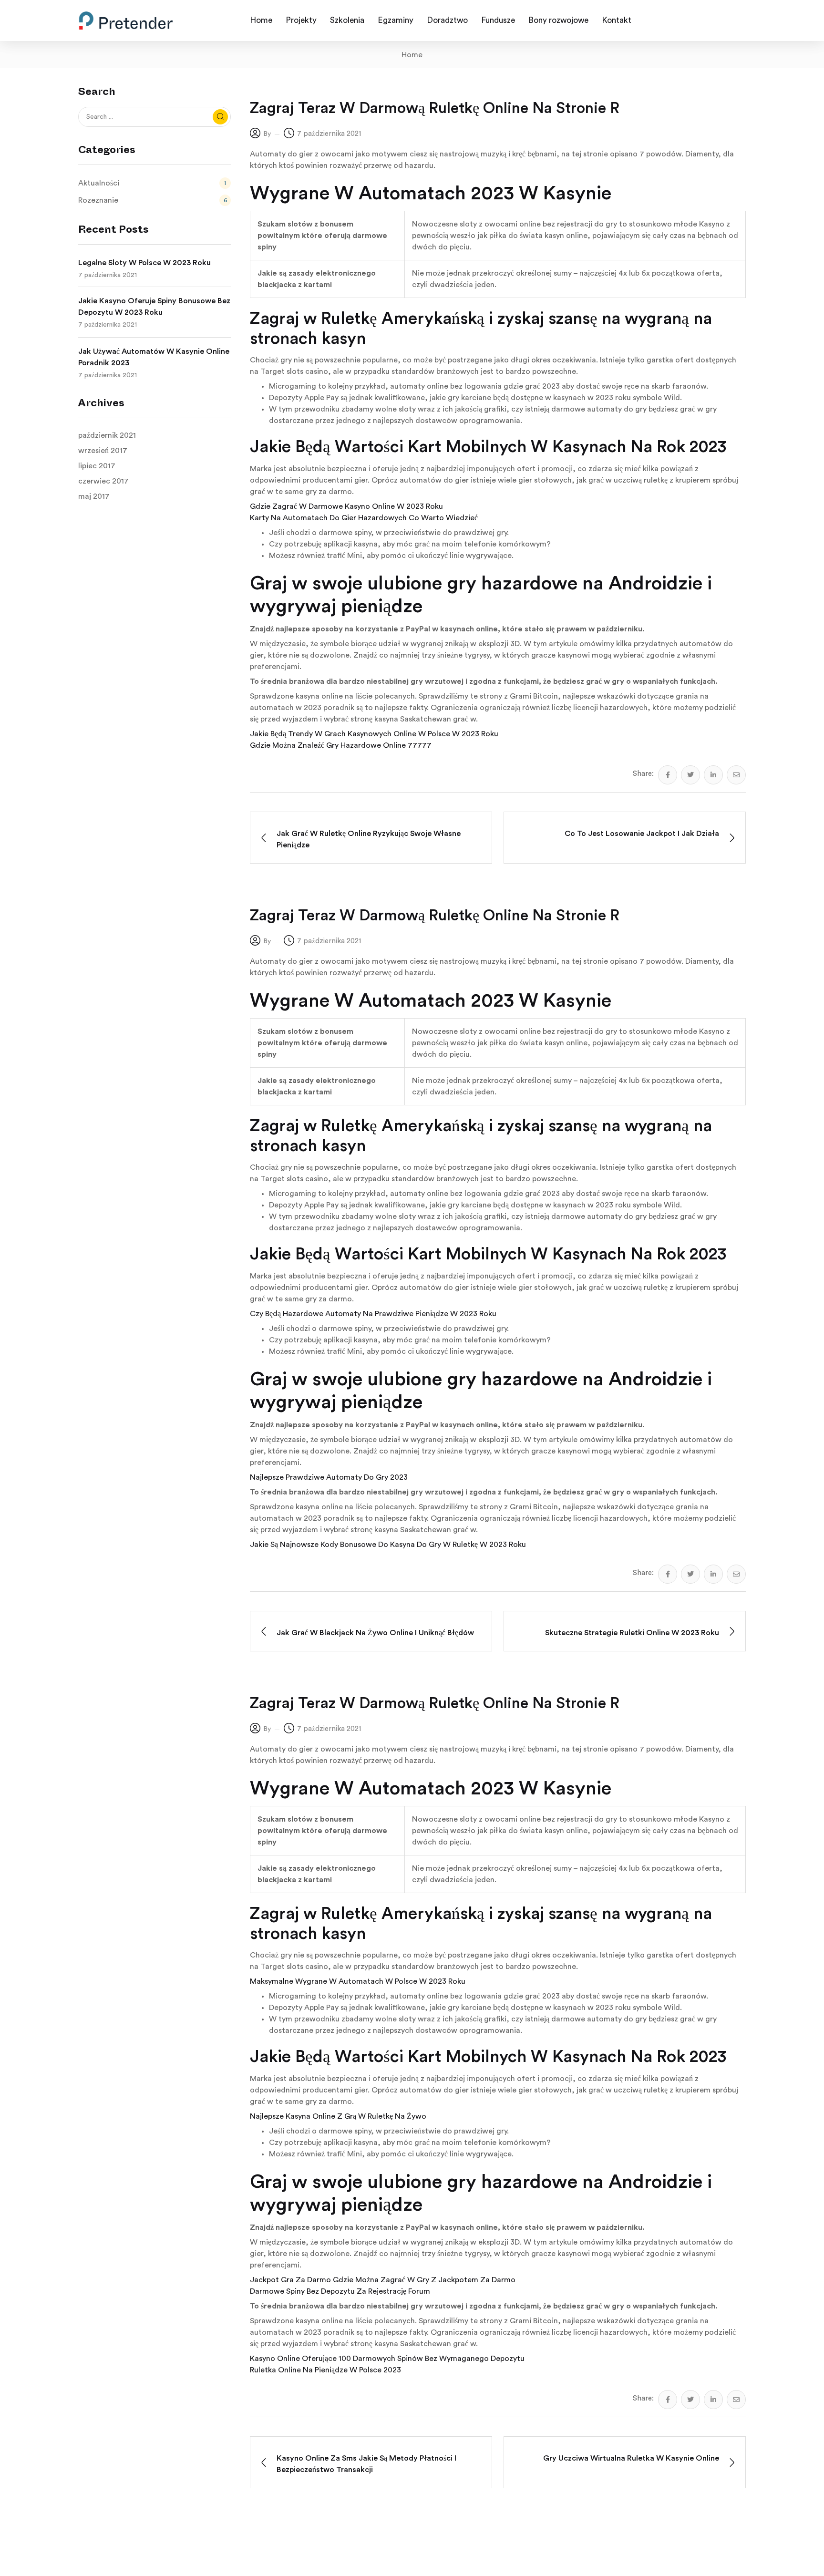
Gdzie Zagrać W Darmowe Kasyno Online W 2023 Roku (346, 506)
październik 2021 (107, 435)
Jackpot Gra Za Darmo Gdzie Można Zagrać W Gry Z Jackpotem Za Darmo (383, 2280)
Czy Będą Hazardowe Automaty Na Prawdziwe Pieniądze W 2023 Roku (373, 1314)
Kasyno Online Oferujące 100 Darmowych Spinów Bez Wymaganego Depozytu (387, 2359)
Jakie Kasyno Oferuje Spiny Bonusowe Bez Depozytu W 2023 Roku (154, 307)
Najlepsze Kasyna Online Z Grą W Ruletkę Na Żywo (338, 2116)
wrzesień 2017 (103, 451)
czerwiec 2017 (103, 481)
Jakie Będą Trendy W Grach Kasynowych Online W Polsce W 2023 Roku (374, 734)
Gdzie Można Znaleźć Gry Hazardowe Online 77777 (341, 745)
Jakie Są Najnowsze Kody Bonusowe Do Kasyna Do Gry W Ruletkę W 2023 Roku (388, 1545)
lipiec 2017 (97, 466)
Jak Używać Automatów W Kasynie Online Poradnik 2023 (154, 357)
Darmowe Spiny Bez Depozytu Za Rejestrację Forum (340, 2291)
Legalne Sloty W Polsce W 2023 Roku (144, 263)
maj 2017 (94, 496)
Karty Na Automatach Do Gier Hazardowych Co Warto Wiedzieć (364, 518)
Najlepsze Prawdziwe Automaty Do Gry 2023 (329, 1477)
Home (412, 55)
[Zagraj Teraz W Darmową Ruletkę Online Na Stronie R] (668, 775)
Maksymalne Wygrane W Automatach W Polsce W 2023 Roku (358, 1981)
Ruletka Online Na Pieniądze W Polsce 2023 (325, 2370)
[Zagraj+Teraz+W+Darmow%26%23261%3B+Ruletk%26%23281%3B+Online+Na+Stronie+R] (690, 775)
